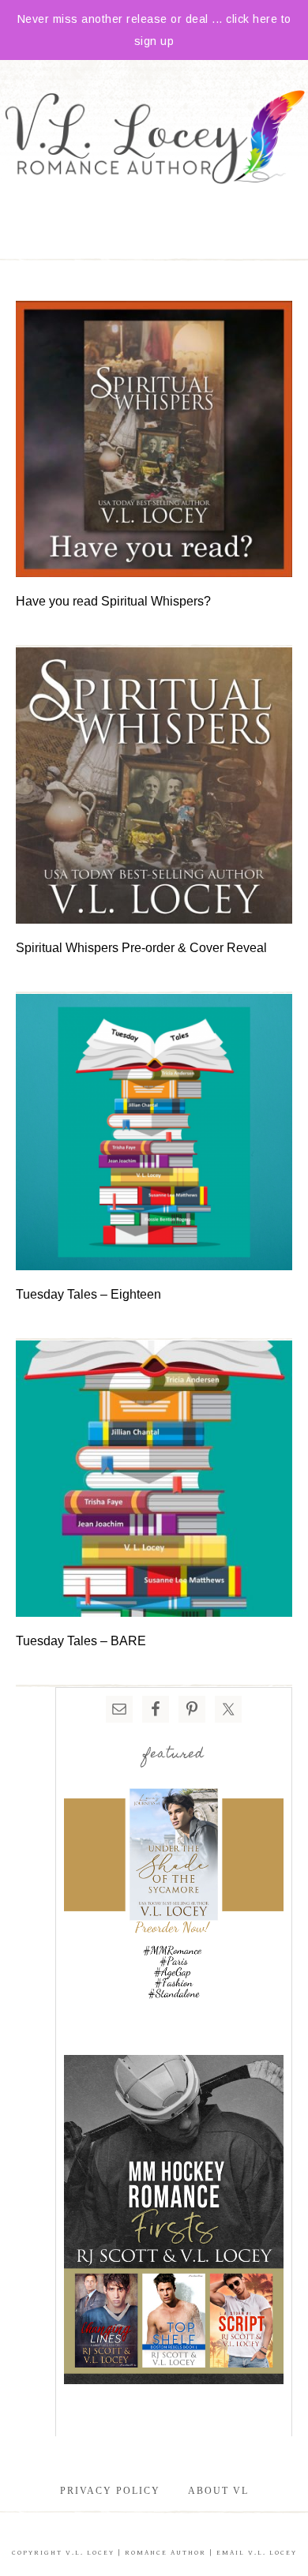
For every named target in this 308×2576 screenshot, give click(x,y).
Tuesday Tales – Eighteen (88, 1294)
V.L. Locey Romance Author (154, 139)
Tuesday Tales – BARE (81, 1641)
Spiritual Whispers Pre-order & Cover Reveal (141, 948)
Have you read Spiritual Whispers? (113, 601)
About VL (218, 2491)
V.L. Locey (90, 2553)
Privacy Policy (110, 2491)
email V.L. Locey (257, 2553)
